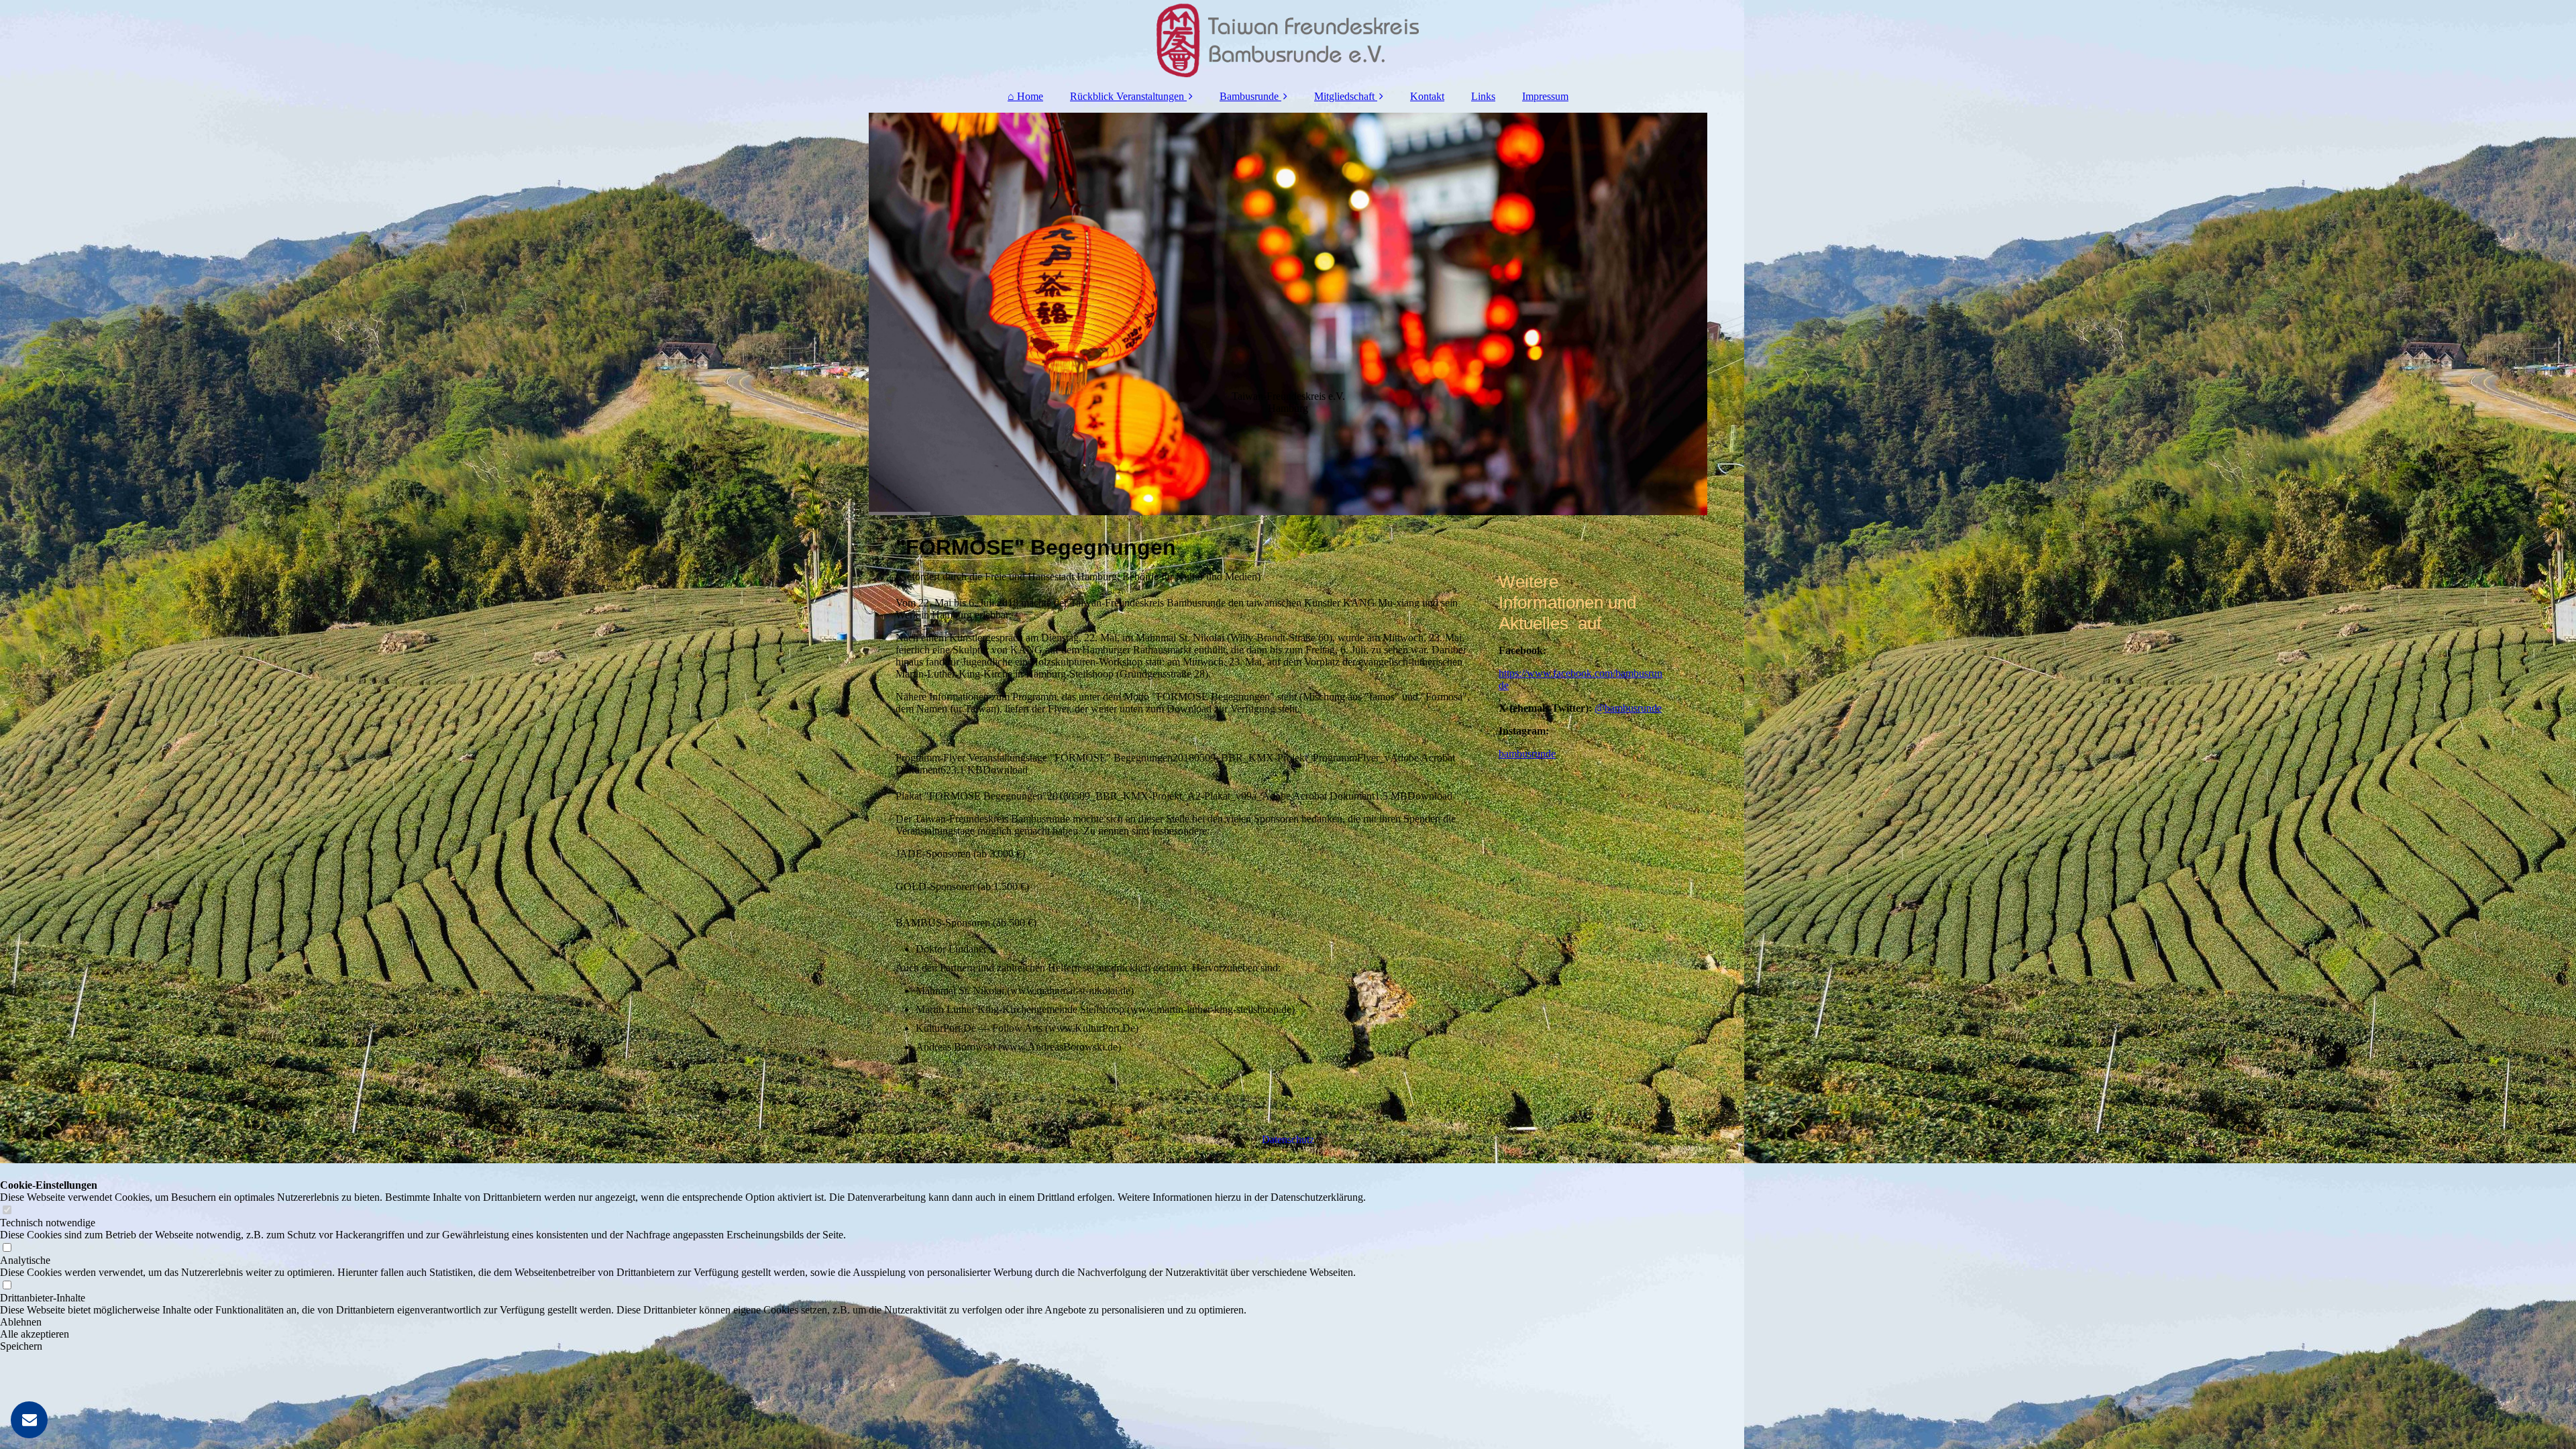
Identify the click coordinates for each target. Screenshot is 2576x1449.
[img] (1288, 40)
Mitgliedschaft (1344, 96)
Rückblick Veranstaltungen (1127, 96)
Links (1483, 96)
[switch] (7, 1211)
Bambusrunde (1249, 96)
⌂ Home (1025, 96)
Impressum (1545, 96)
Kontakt (1427, 96)
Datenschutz (1288, 1139)
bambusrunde (1527, 754)
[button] (683, 1322)
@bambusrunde (1628, 708)
